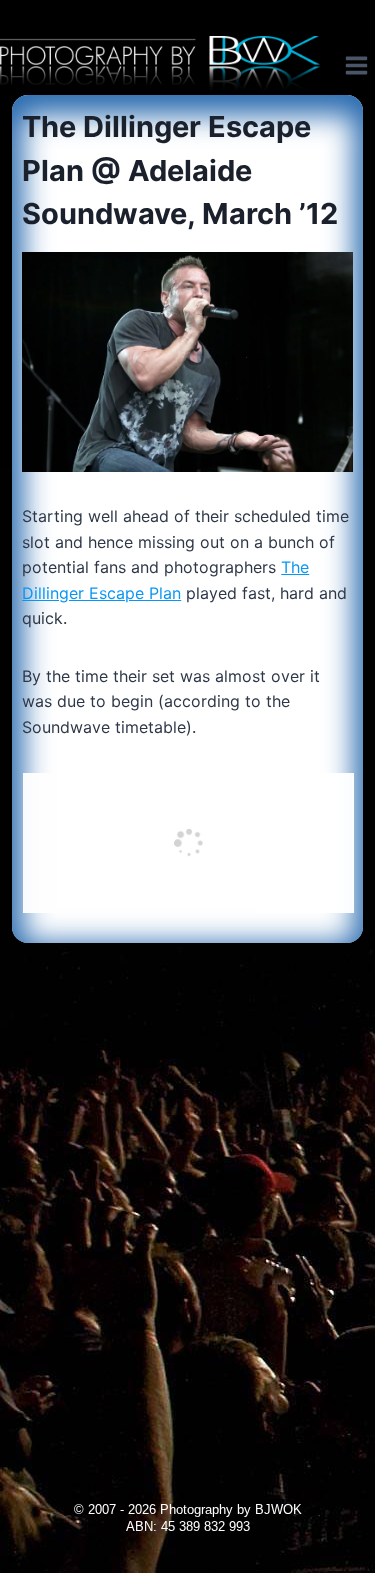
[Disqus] (187, 1193)
